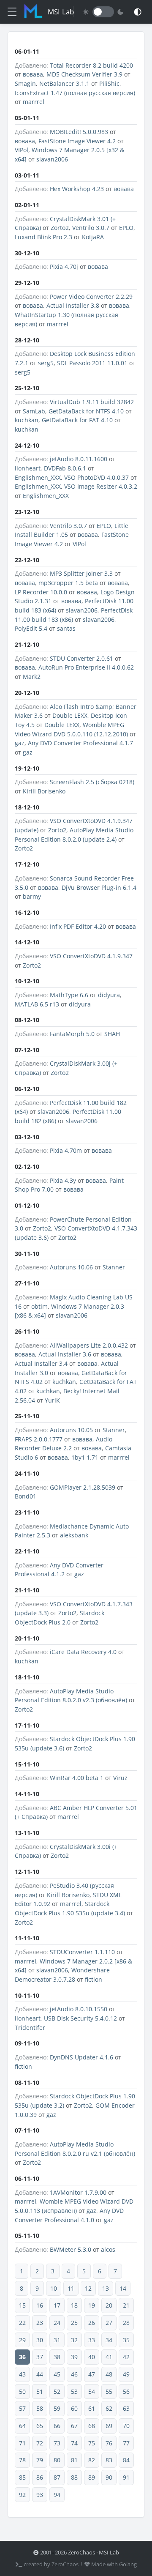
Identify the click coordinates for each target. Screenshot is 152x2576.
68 (92, 2426)
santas (66, 628)
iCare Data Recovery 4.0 (83, 1652)
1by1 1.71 (85, 1457)
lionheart (28, 468)
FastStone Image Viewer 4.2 (77, 141)
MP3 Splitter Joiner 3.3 (81, 573)
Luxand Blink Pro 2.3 (43, 237)
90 (109, 2477)
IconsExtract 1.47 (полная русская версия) (75, 93)
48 (109, 2374)
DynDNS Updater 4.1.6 (81, 2057)
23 (40, 2323)
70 (126, 2426)
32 (74, 2340)
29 (22, 2340)
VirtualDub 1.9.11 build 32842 (92, 402)
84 (126, 2460)
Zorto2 (60, 228)
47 (92, 2374)
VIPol (22, 150)
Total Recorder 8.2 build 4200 (91, 65)
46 (74, 2374)
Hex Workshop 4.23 (77, 189)
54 (92, 2391)
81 (74, 2460)
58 (40, 2408)
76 (109, 2443)
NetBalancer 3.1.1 (64, 83)
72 (40, 2443)
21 (126, 2305)
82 (92, 2460)
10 (54, 2288)
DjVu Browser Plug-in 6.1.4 (99, 887)
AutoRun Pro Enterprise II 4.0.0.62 (86, 667)
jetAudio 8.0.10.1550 (79, 2009)
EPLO (126, 228)
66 (57, 2426)
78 (22, 2460)
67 (74, 2426)
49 (126, 2374)
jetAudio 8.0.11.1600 (79, 459)
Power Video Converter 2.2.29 (91, 297)
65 (40, 2426)
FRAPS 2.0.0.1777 (39, 1439)
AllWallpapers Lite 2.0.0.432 (89, 1345)
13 (106, 2288)
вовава (33, 74)
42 (126, 2357)
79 (40, 2460)
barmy (32, 896)
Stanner (114, 1267)
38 (57, 2357)
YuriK (52, 1400)
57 (22, 2408)
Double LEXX (70, 715)
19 (92, 2305)
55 (109, 2391)
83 (109, 2460)
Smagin (25, 83)
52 (57, 2391)
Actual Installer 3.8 (73, 305)
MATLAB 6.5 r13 (37, 1004)
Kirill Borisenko (44, 791)
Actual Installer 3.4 (41, 1363)
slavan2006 (52, 159)
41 (109, 2357)
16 (40, 2305)
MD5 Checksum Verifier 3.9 (84, 74)
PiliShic (109, 83)
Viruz (120, 1778)
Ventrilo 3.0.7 (91, 228)
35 (126, 2340)
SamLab (34, 411)
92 (22, 2495)
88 (74, 2477)
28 (126, 2323)
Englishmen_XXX (38, 477)
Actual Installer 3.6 (65, 1354)
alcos (108, 2249)
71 (22, 2443)
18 (74, 2305)
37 (40, 2357)
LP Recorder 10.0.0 (41, 592)
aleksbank (74, 1535)
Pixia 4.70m (66, 1150)
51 (40, 2391)
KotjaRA (93, 237)
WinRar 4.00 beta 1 (77, 1778)
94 (57, 2495)
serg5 (46, 363)
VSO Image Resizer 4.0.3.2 (101, 486)
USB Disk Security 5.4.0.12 (80, 2018)
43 (22, 2374)
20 (109, 2305)
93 (40, 2495)
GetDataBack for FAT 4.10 (77, 420)
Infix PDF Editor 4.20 (78, 926)
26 (92, 2323)
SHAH (112, 1034)
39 (74, 2357)
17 (57, 2305)
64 (22, 2426)
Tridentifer (30, 2028)
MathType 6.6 (69, 995)
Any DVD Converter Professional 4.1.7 (80, 743)
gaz (20, 743)
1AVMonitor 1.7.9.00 (78, 2192)
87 (57, 2477)
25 (74, 2323)
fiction (94, 1979)
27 (109, 2323)
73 (57, 2443)
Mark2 (32, 677)
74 (74, 2443)
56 (126, 2391)
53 (74, 2391)
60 (74, 2408)
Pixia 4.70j (64, 267)
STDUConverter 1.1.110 (82, 1952)
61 (92, 2408)
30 (40, 2340)
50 (22, 2391)
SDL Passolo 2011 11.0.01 (92, 363)
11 (71, 2288)
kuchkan (27, 420)
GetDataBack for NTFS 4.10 (86, 411)
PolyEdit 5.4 (31, 628)
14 (123, 2288)
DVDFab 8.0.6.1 (65, 468)
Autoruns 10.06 (71, 1267)
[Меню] (12, 12)
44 (40, 2374)
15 (22, 2305)
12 (88, 2288)
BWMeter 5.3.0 (71, 2249)
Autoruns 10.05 (71, 1430)
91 (126, 2477)
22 (22, 2323)
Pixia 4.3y (63, 1180)
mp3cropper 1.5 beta (68, 583)
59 (57, 2408)
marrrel (34, 102)
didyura (109, 995)
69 (109, 2426)
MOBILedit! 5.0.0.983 (79, 132)
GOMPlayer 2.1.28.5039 (83, 1487)
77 (126, 2443)
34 (109, 2340)
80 (57, 2460)
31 (57, 2340)
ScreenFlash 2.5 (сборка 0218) (92, 782)
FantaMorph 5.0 (72, 1034)
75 (92, 2443)
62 (109, 2408)
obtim (39, 1306)
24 (57, 2323)
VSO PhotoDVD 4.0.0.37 (96, 477)
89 (92, 2477)
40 (92, 2357)
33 (92, 2340)
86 (40, 2477)
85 (22, 2477)
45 (57, 2374)
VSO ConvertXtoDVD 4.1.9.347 (91, 956)
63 (126, 2408)
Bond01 (26, 1496)
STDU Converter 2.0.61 (81, 658)
